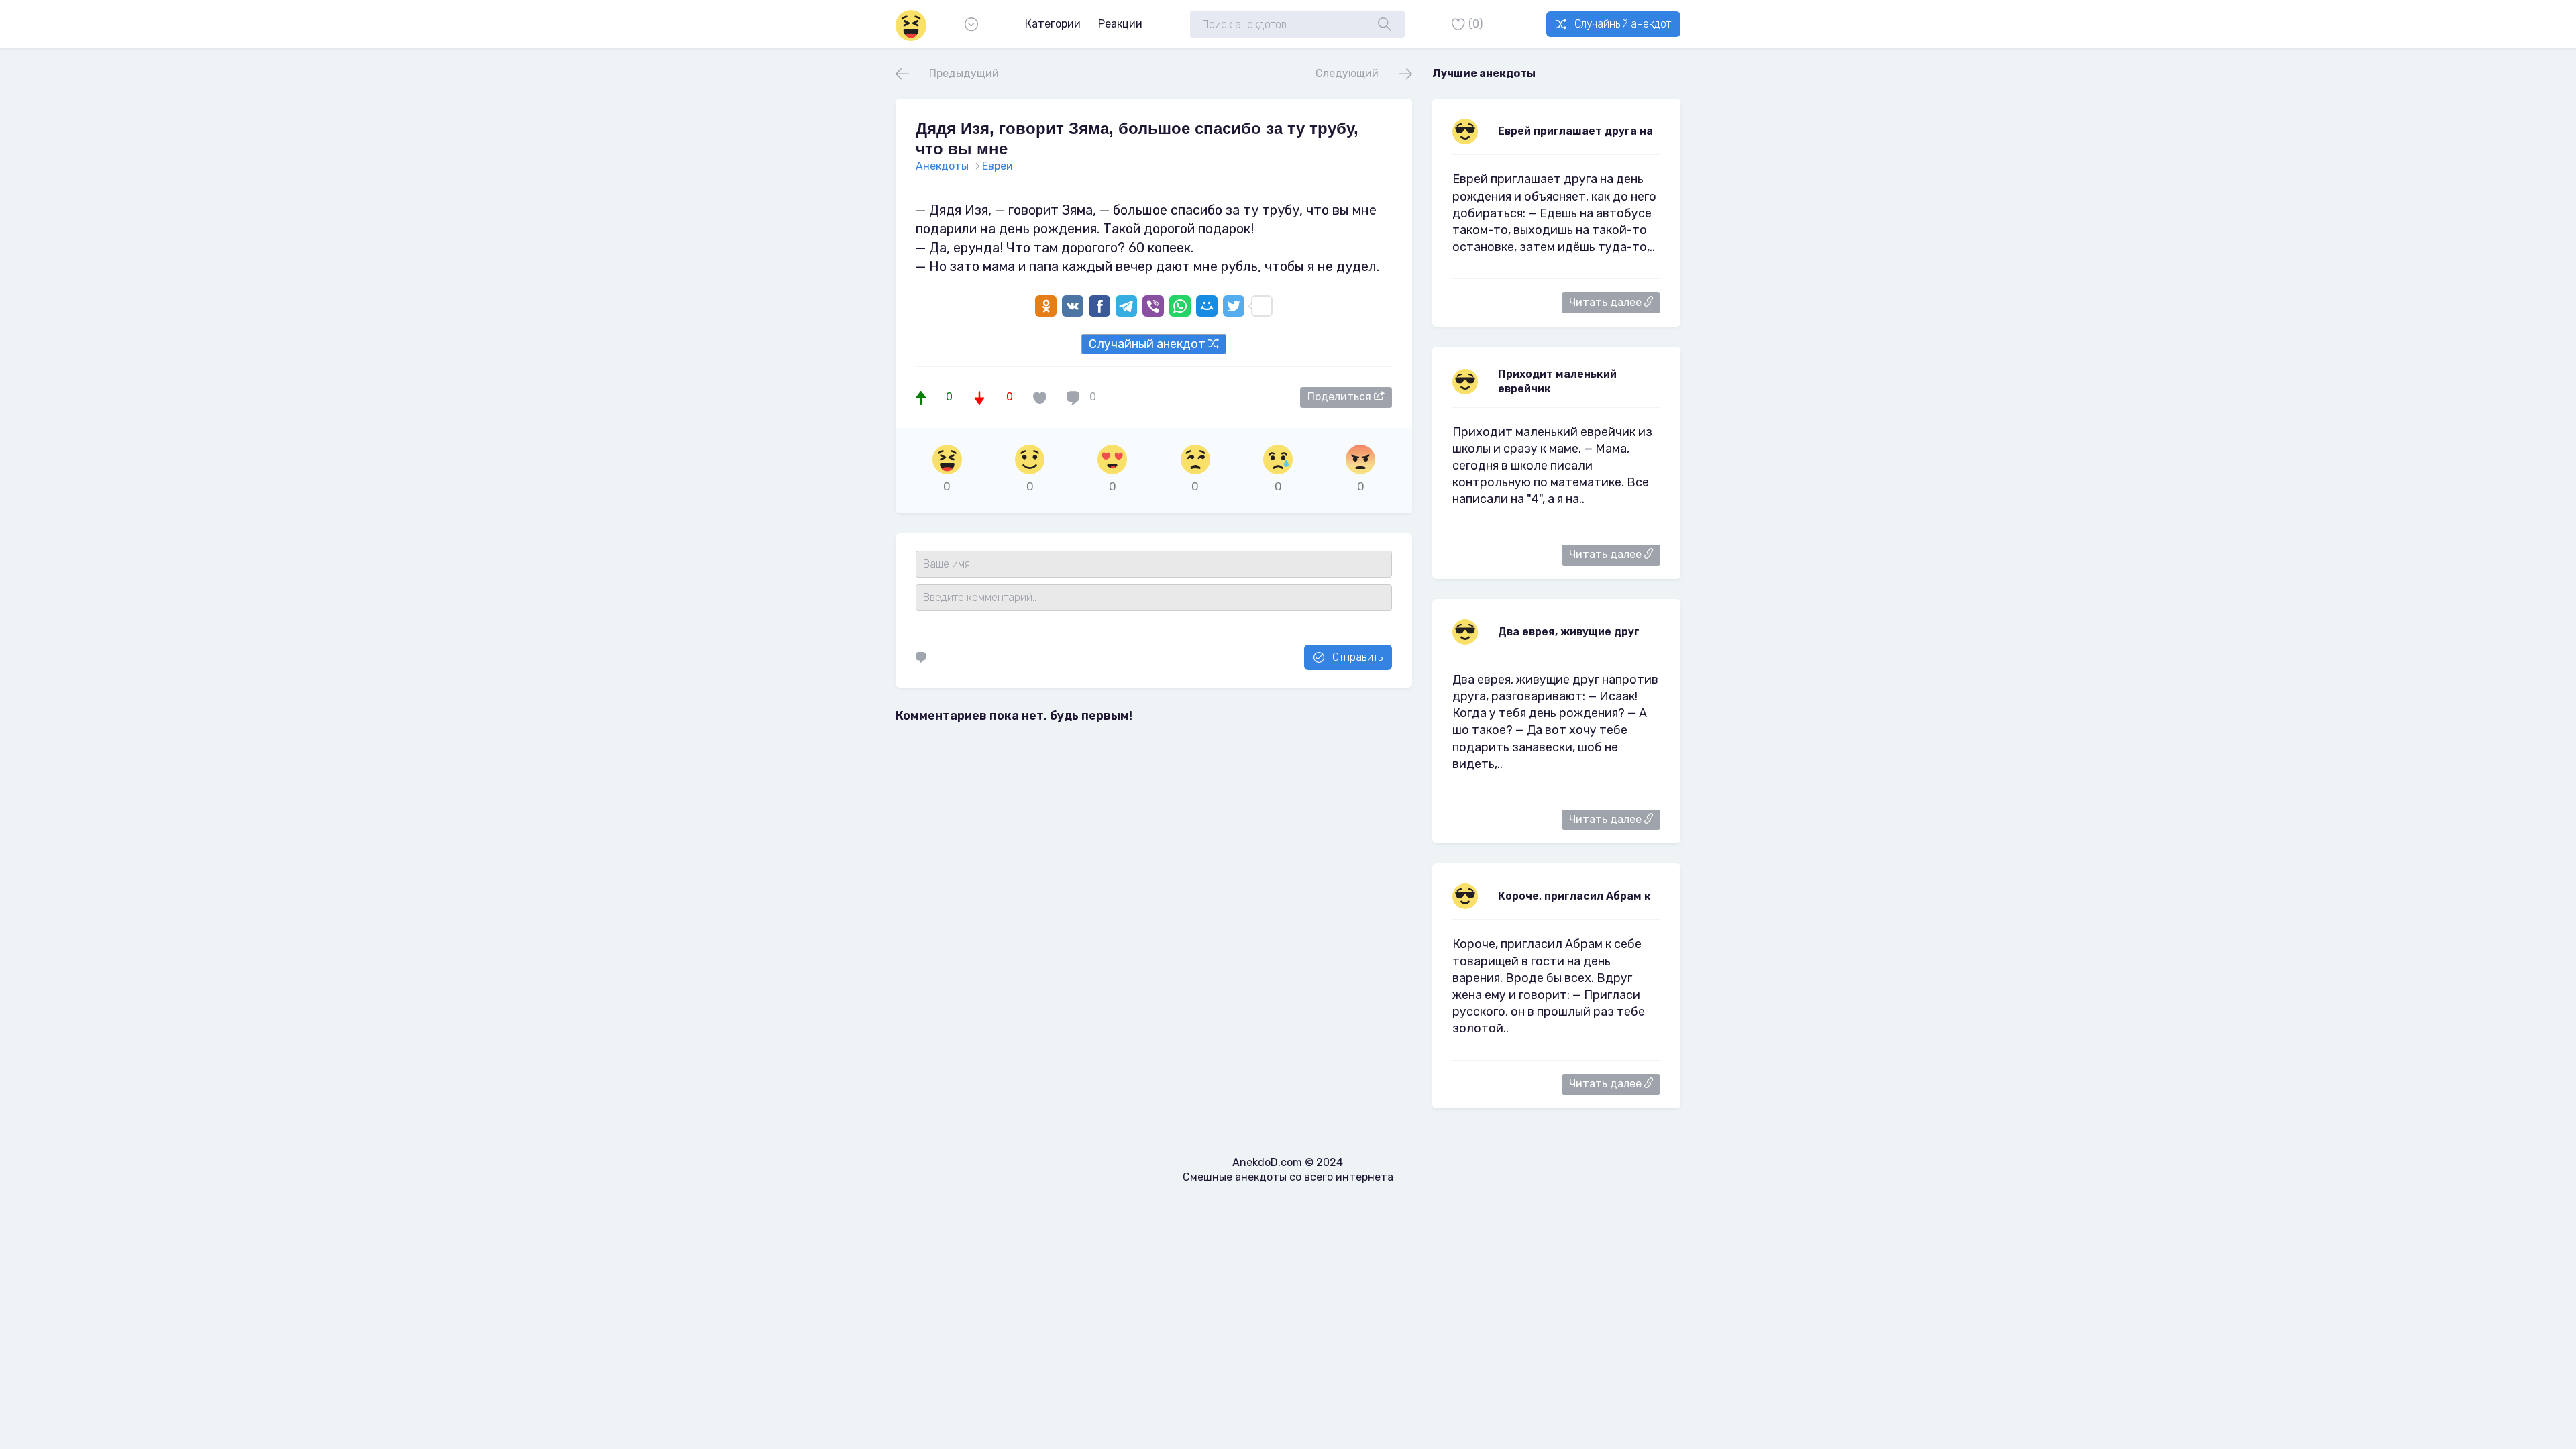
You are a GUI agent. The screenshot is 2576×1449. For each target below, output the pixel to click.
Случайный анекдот (1623, 24)
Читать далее (1607, 302)
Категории (1053, 24)
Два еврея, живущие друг (1569, 632)
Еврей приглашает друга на (1575, 131)
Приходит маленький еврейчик (1557, 381)
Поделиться (1341, 397)
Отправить (1357, 657)
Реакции (1120, 24)
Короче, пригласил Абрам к (1574, 896)
